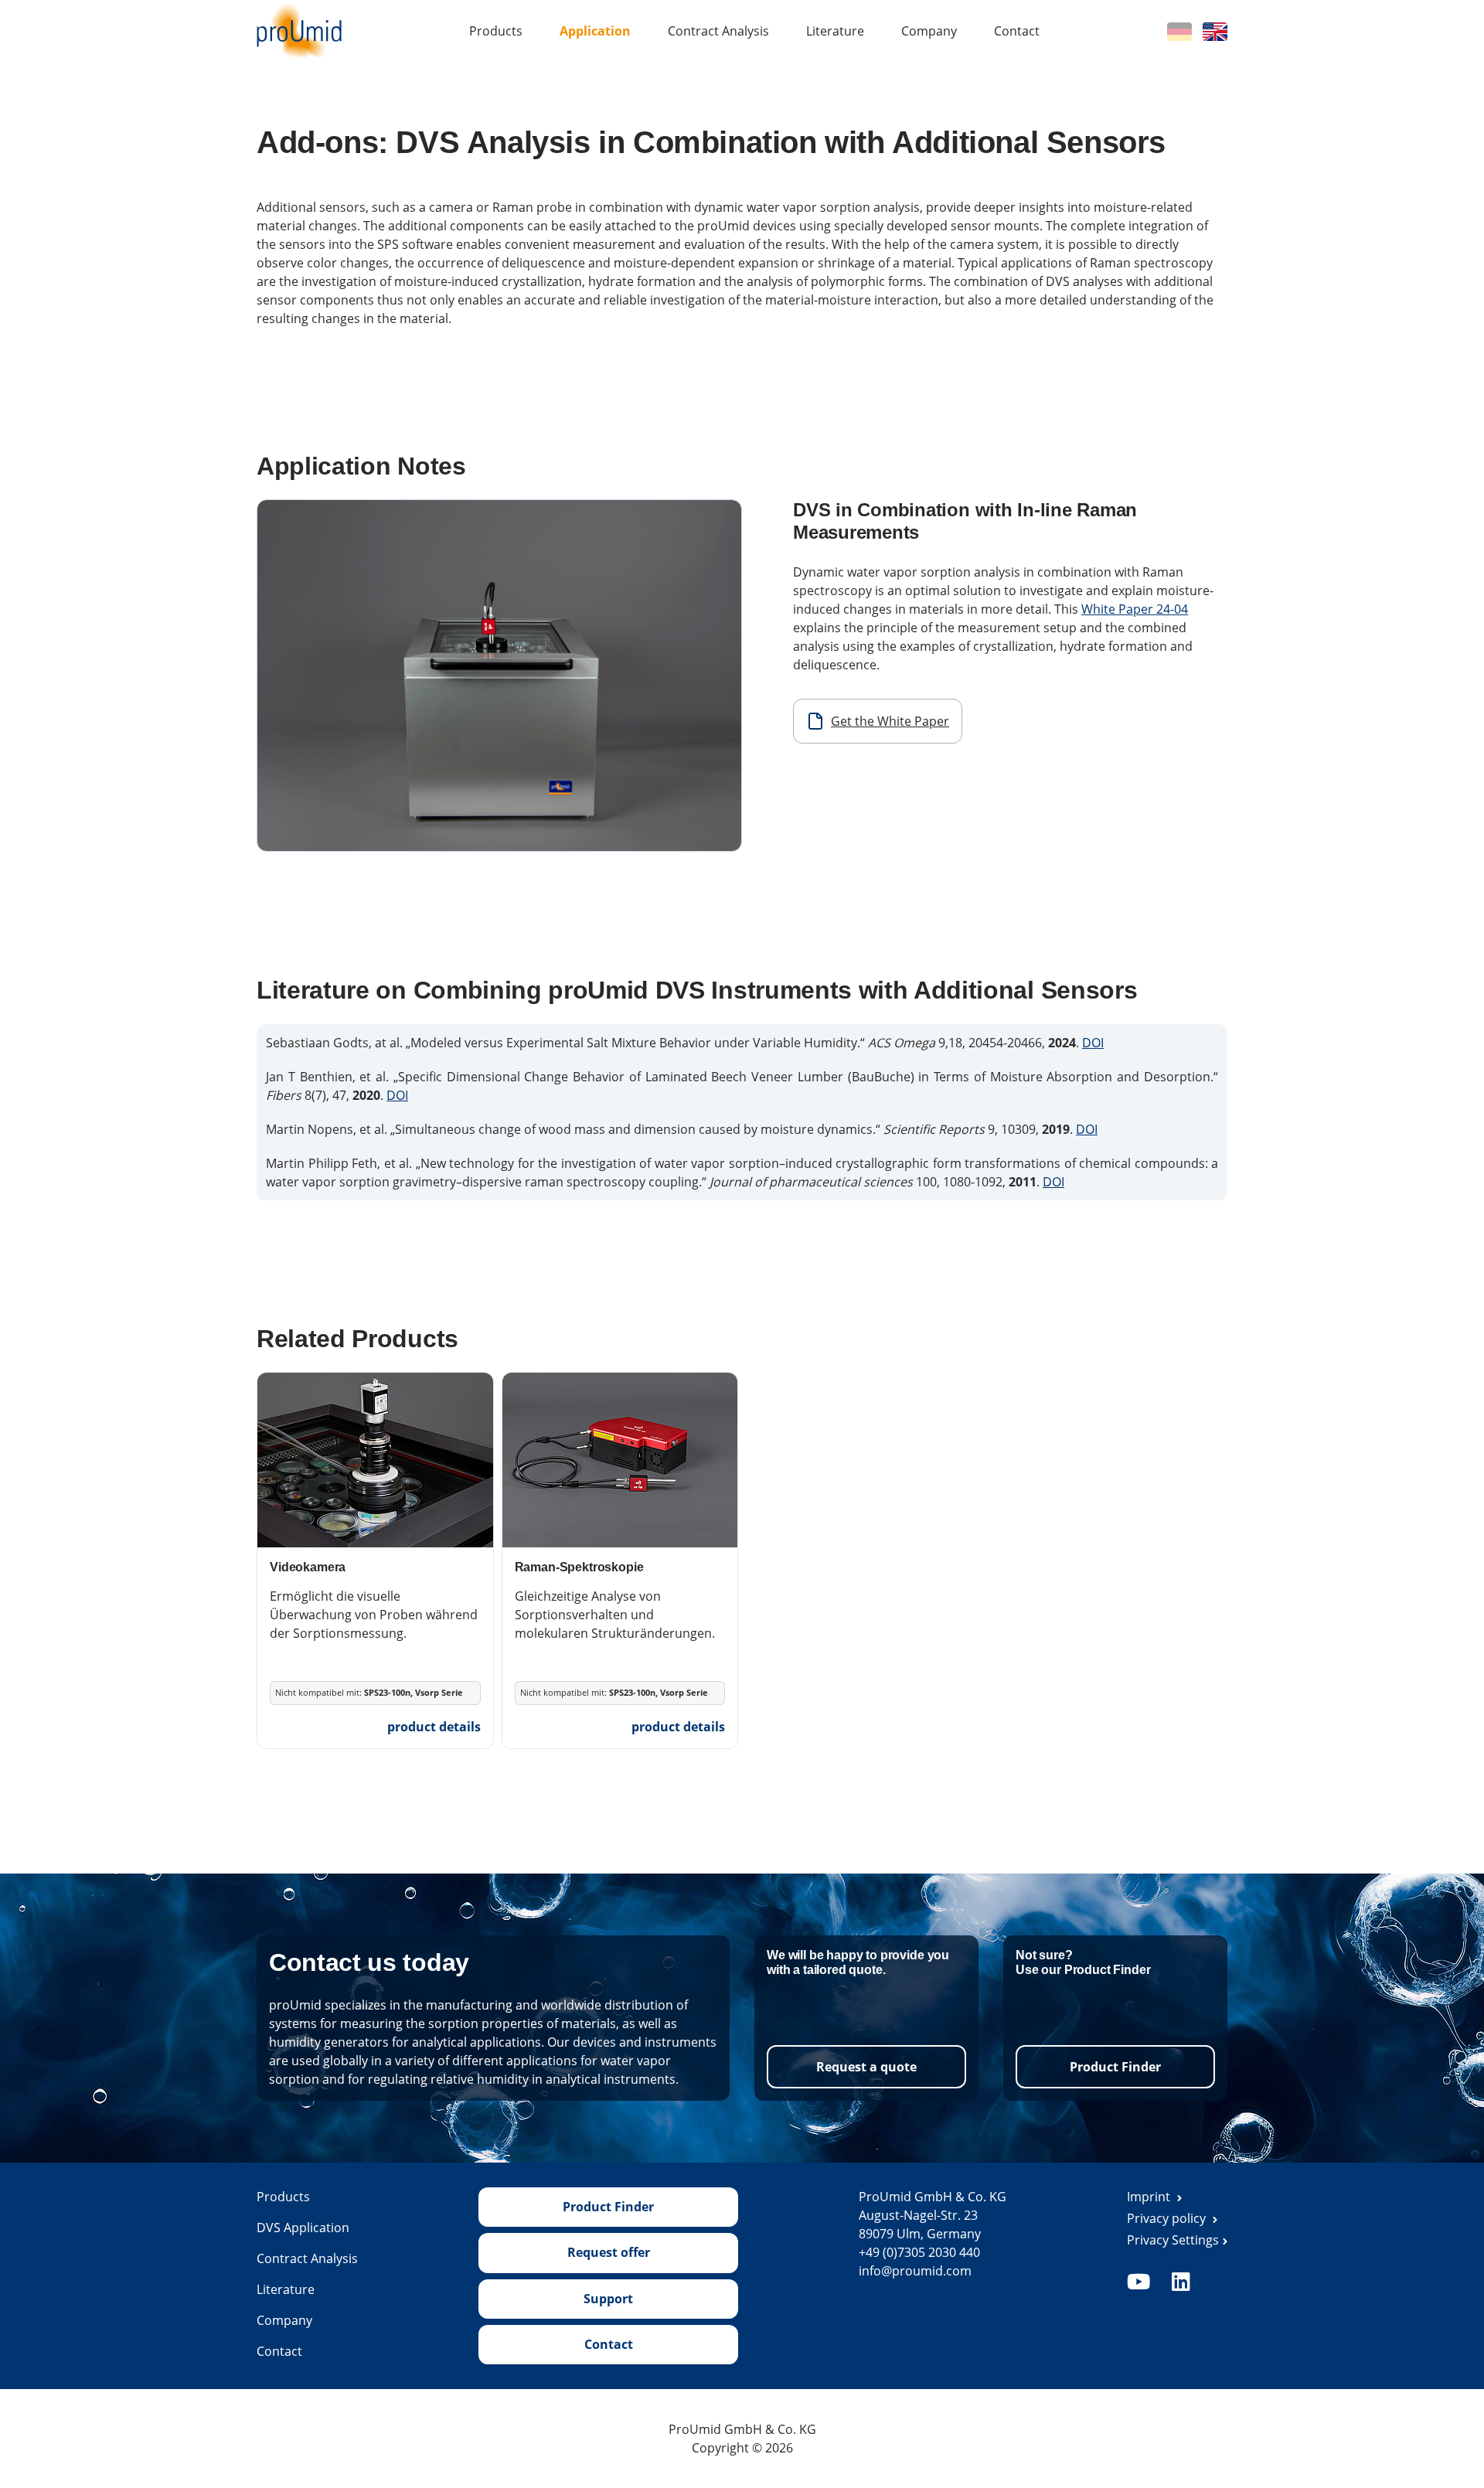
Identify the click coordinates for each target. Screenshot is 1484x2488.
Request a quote (866, 2067)
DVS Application (303, 2228)
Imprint (1150, 2197)
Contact (1017, 31)
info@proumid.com (915, 2271)
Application (595, 31)
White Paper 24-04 (1135, 609)
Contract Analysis (718, 31)
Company (929, 31)
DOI (1093, 1043)
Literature (835, 31)
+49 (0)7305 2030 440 (919, 2252)
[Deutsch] (1179, 30)
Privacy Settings (1173, 2240)
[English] (1215, 30)
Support (608, 2299)
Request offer (609, 2252)
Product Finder (1115, 2067)
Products (496, 31)
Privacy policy (1168, 2218)
